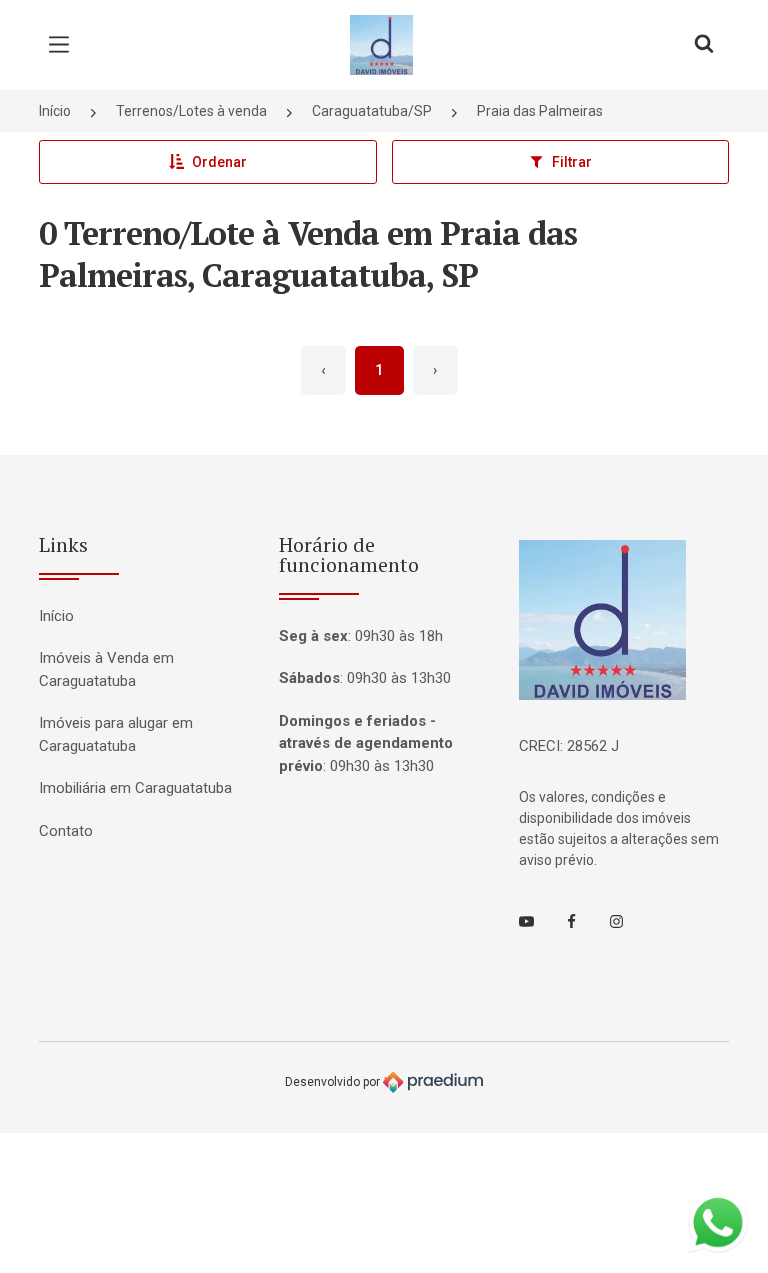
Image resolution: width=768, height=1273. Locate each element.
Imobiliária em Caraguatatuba (135, 788)
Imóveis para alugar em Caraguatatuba (116, 734)
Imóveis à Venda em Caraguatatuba (106, 669)
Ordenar (219, 162)
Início (55, 111)
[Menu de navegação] (64, 45)
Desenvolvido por (334, 1082)
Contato (66, 831)
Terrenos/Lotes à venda (191, 111)
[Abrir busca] (704, 45)
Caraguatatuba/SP (372, 111)
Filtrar (572, 162)
